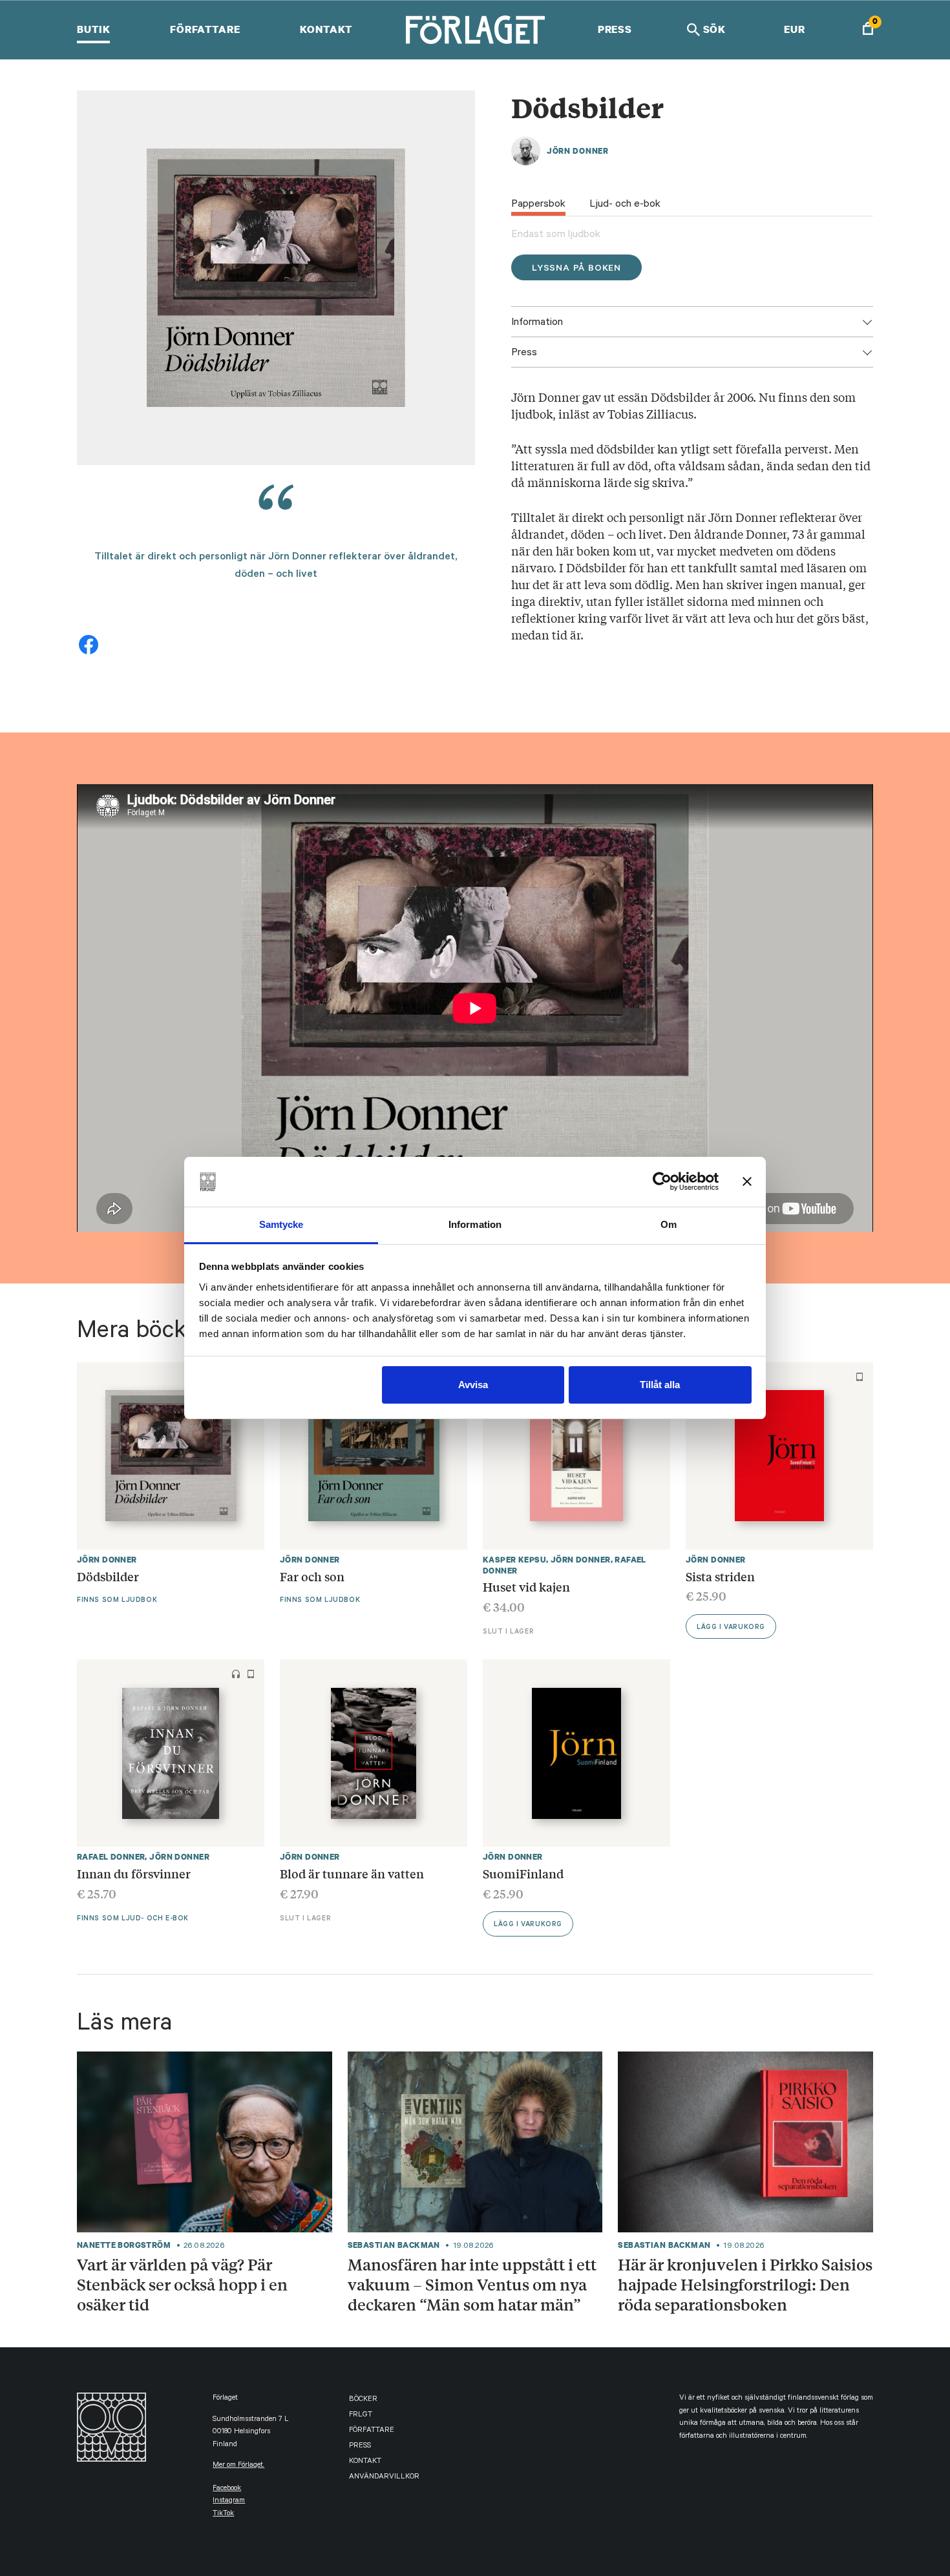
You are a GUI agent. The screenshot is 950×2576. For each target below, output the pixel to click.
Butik (93, 29)
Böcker (363, 2400)
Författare (205, 29)
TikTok (223, 2514)
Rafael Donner (111, 1857)
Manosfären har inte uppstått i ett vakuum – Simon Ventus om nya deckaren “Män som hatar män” (472, 2284)
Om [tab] (669, 1224)
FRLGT (361, 2415)
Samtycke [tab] (281, 1224)
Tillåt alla (660, 1385)
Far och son (312, 1576)
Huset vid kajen (526, 1586)
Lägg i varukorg (731, 1628)
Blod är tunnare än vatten (352, 1873)
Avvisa (473, 1385)
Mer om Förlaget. (238, 2466)
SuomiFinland (523, 1873)
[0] (868, 30)
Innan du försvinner (134, 1873)
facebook (227, 2489)
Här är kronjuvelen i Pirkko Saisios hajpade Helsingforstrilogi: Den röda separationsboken (745, 2284)
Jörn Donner (578, 151)
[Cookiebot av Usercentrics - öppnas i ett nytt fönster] (662, 1181)
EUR (795, 29)
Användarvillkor (384, 2477)
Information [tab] (475, 1224)
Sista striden (720, 1576)
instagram (229, 2501)
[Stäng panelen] (747, 1181)
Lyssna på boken (576, 269)
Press (615, 29)
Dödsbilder (108, 1576)
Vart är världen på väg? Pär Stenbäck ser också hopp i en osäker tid (182, 2284)
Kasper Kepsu (514, 1560)
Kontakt (326, 29)
